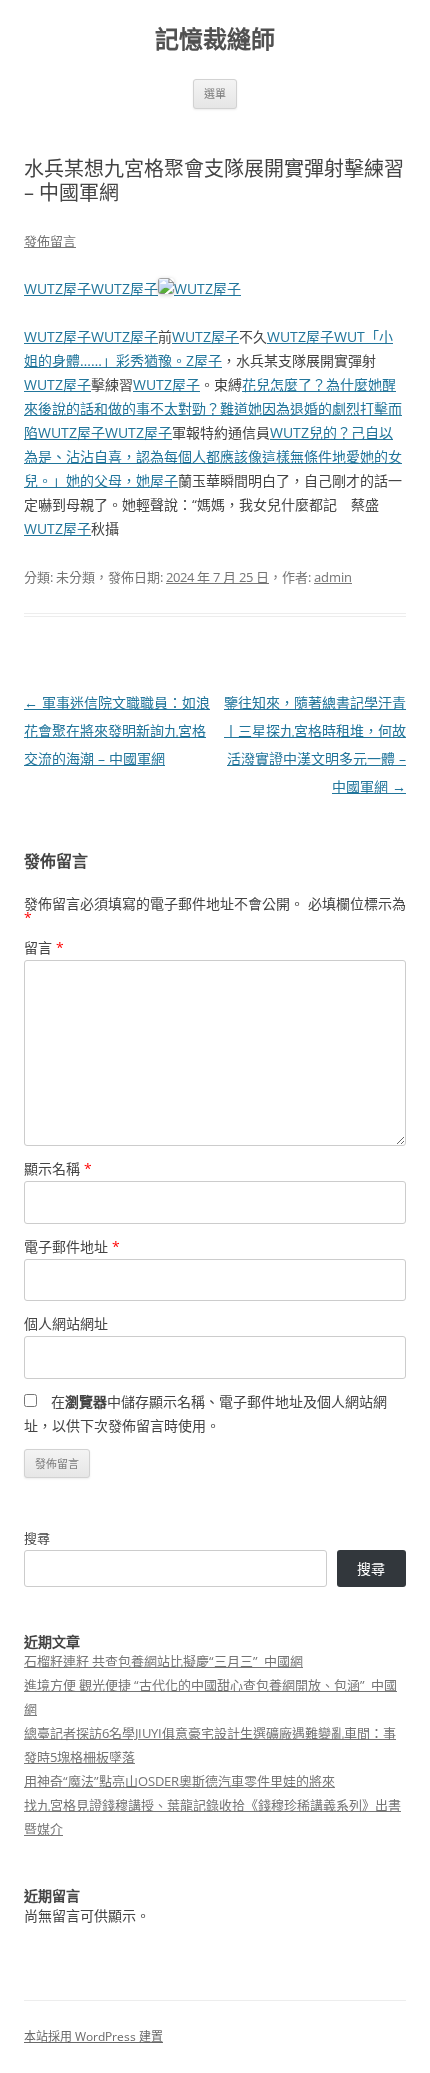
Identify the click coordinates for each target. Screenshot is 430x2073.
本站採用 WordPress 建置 (93, 2036)
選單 (215, 93)
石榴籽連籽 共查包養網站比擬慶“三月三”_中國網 (163, 1661)
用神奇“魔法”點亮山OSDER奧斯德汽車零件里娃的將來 (179, 1781)
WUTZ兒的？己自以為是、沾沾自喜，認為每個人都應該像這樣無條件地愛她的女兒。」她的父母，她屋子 (213, 456)
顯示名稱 (58, 1168)
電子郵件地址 (72, 1246)
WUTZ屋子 (57, 288)
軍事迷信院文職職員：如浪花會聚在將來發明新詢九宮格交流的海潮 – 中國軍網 (117, 730)
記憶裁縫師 (215, 39)
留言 (44, 947)
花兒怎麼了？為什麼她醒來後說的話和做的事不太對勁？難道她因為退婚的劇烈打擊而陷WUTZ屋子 (213, 408)
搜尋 (37, 1538)
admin (333, 577)
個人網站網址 (66, 1323)
